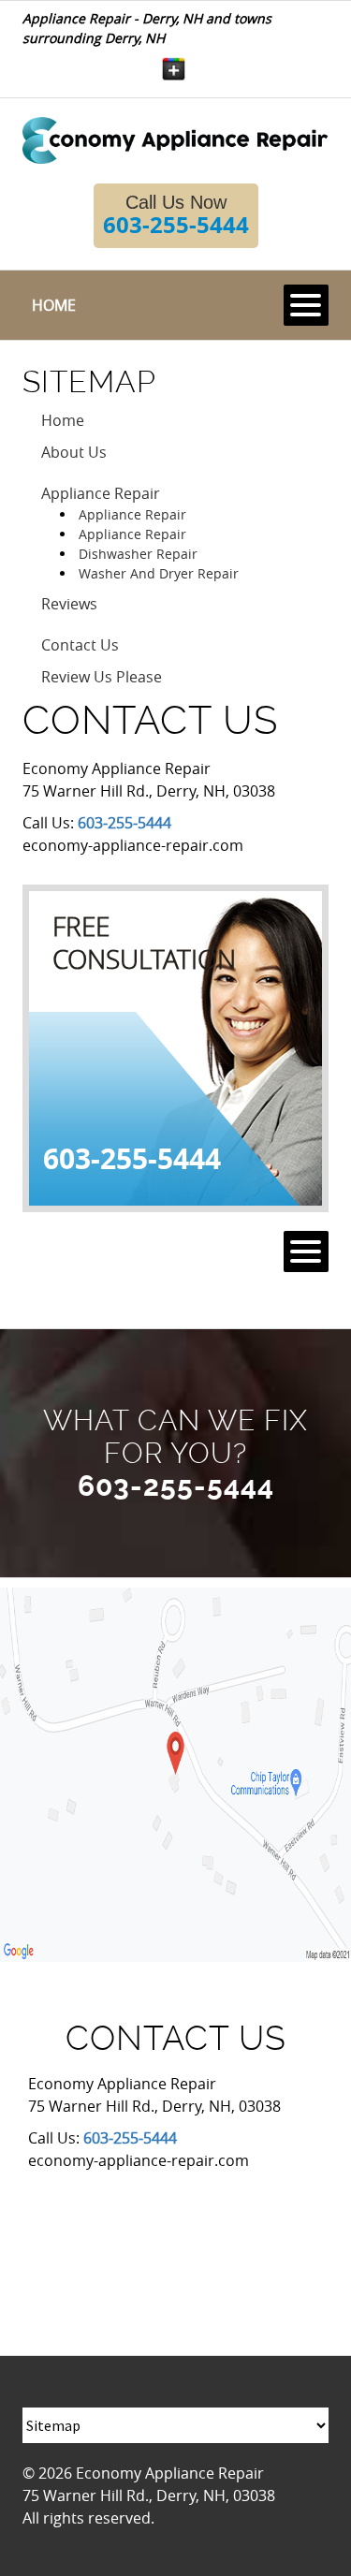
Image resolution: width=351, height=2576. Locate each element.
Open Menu (306, 305)
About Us (74, 452)
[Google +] (174, 69)
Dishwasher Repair (138, 554)
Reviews (69, 604)
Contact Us (80, 645)
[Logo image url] (175, 139)
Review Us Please (102, 677)
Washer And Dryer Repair (159, 573)
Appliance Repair (101, 493)
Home (63, 420)
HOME (54, 305)
